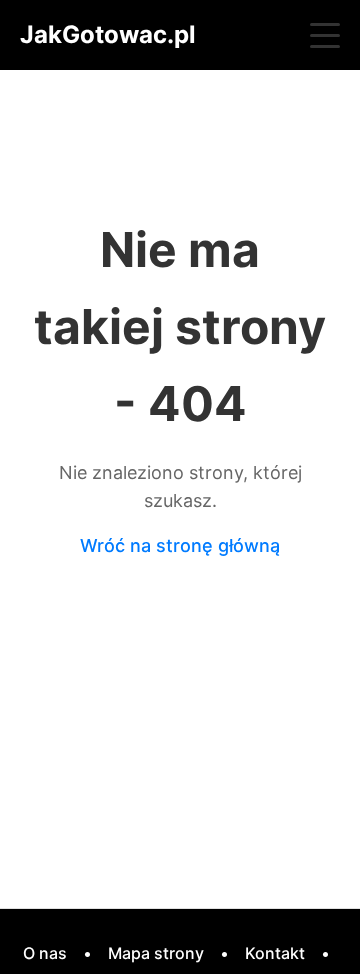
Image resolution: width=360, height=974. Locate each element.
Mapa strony (156, 953)
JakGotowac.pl (108, 34)
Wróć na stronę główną (180, 545)
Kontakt (275, 953)
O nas (45, 953)
